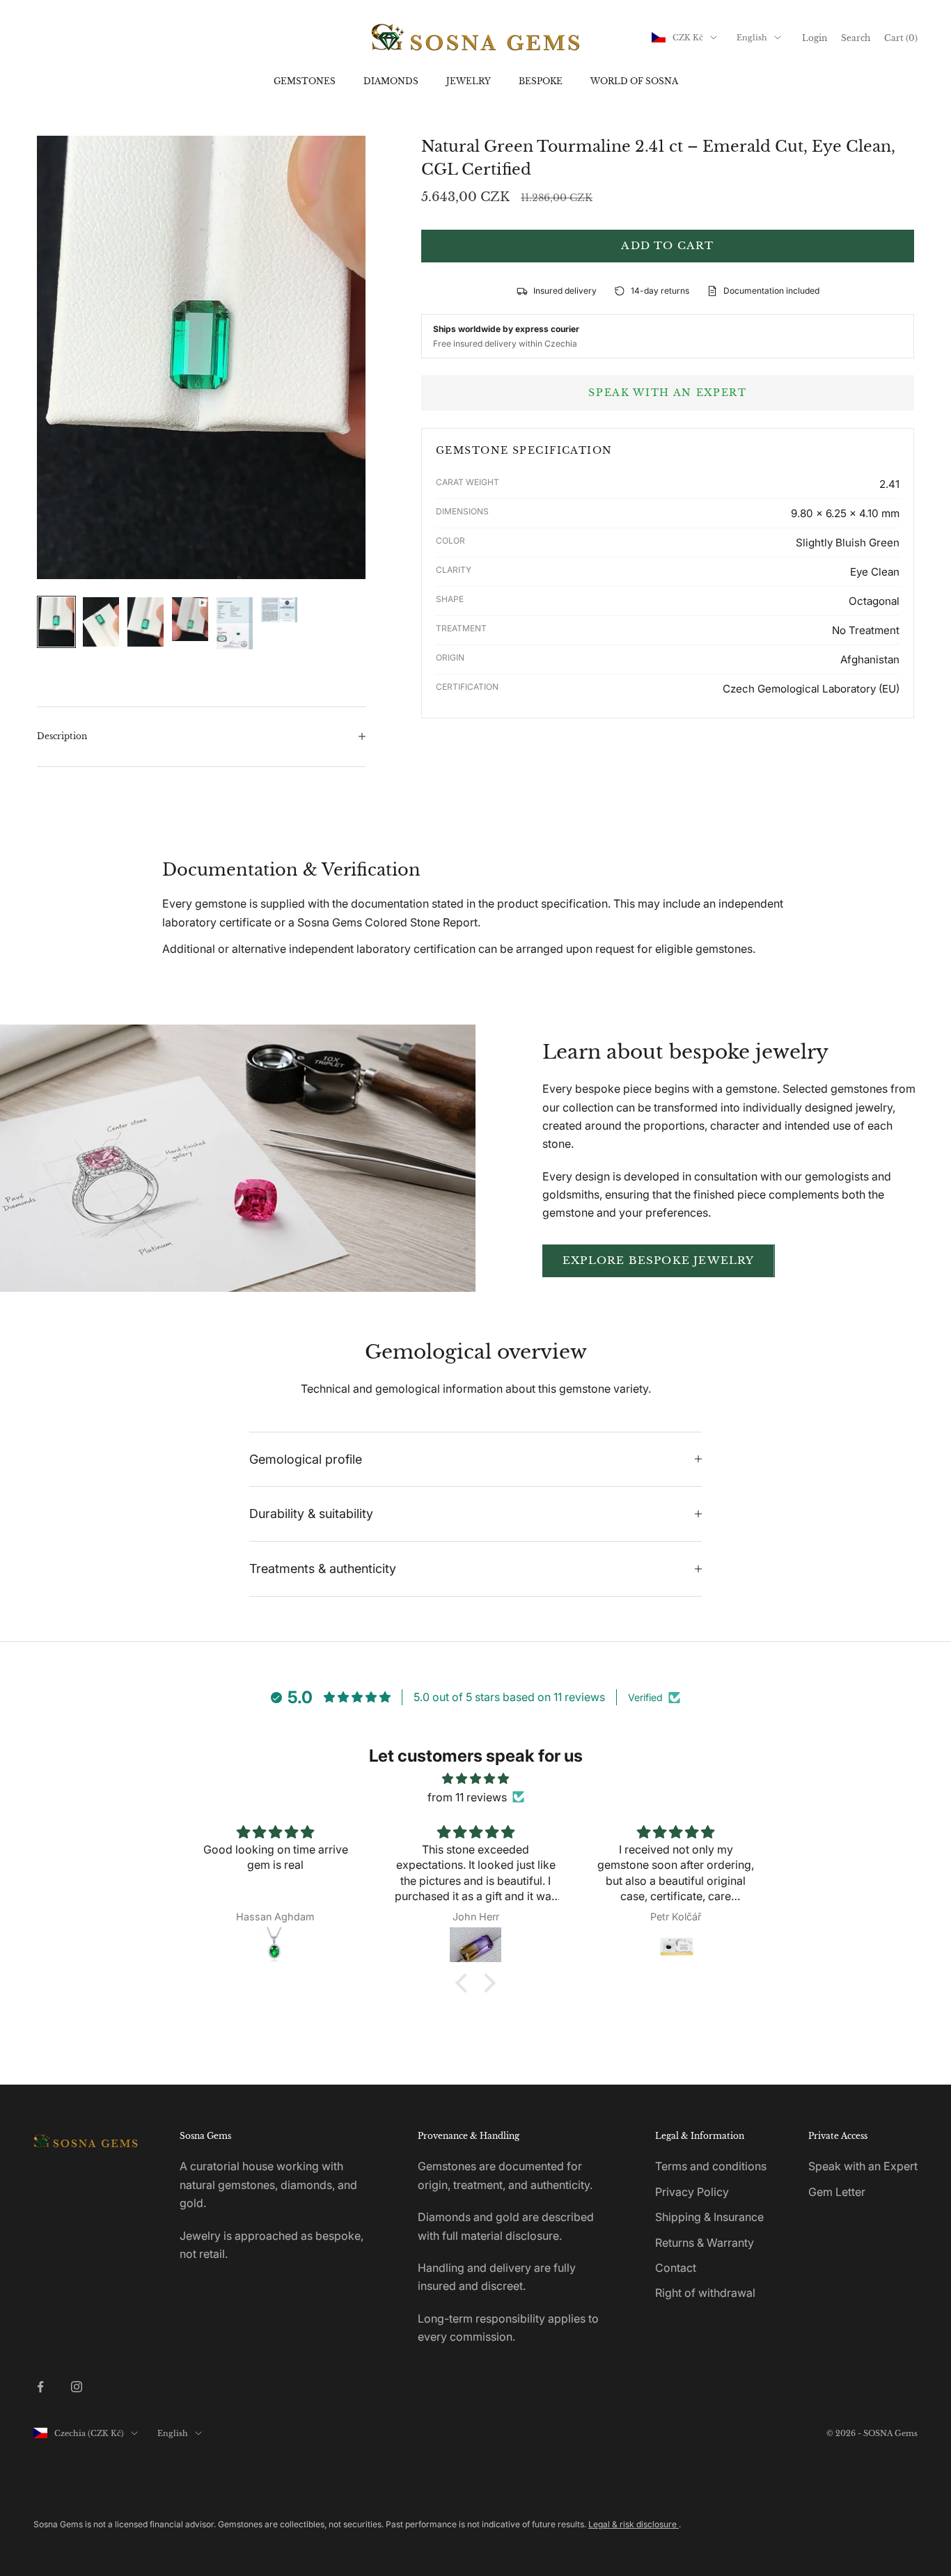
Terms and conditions (711, 2166)
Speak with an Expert (863, 2166)
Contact (676, 2268)
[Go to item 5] (235, 623)
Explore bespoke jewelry (659, 1260)
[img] (475, 1778)
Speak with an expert (668, 393)
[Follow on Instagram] (77, 2387)
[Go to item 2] (101, 622)
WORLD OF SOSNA (634, 81)
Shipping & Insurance (709, 2217)
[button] (465, 1983)
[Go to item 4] (190, 619)
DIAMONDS (391, 81)
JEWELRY (469, 81)
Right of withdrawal (705, 2293)
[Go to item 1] (56, 622)
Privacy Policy (692, 2192)
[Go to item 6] (279, 610)
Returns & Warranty (705, 2243)
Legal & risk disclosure (634, 2524)
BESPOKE (541, 81)
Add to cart (667, 245)
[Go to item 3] (146, 622)
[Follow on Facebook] (40, 2387)
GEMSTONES (305, 81)
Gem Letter (837, 2192)
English (752, 38)
